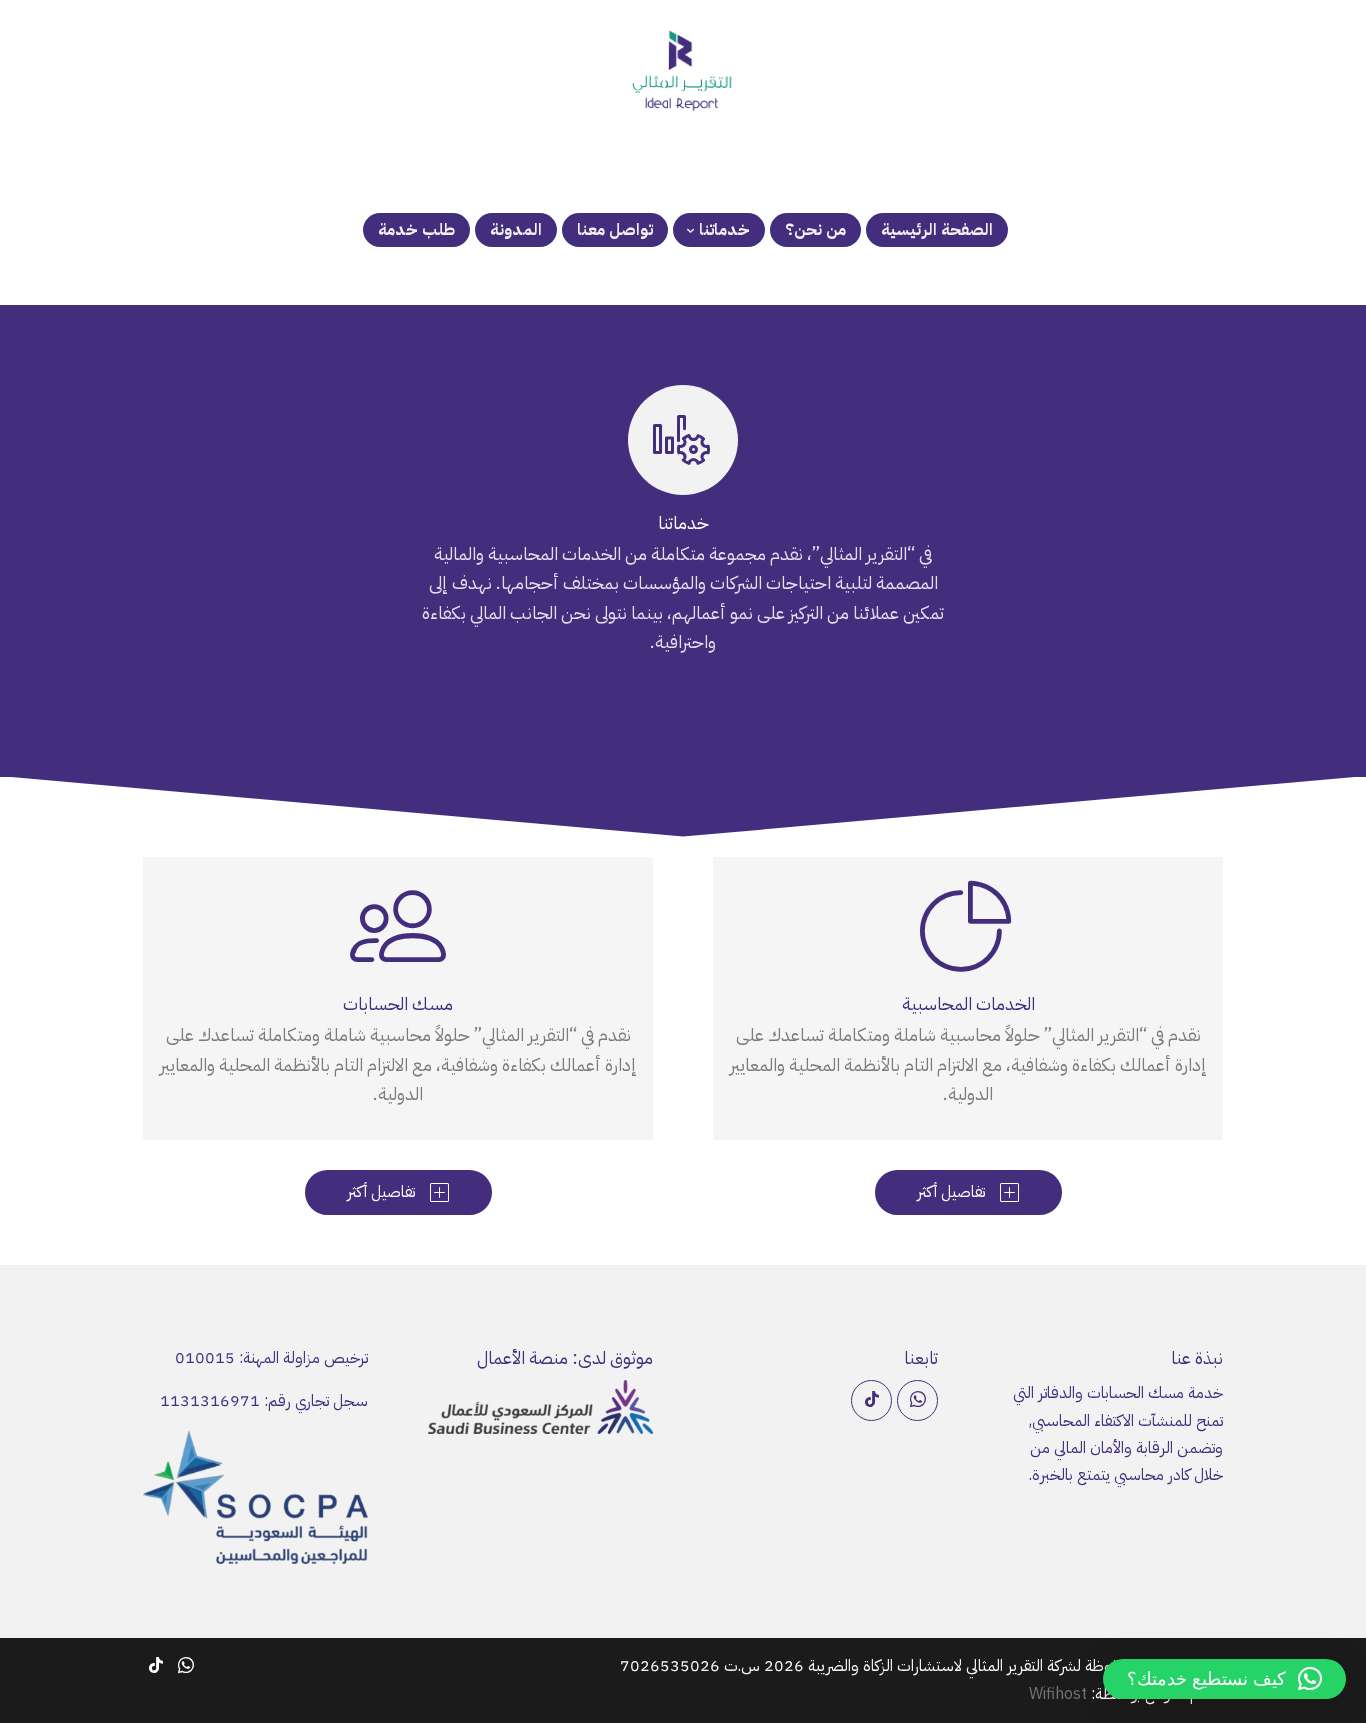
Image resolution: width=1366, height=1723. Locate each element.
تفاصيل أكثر (968, 1192)
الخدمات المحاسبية (968, 1003)
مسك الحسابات (398, 1003)
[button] (1224, 1679)
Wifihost (1058, 1694)
